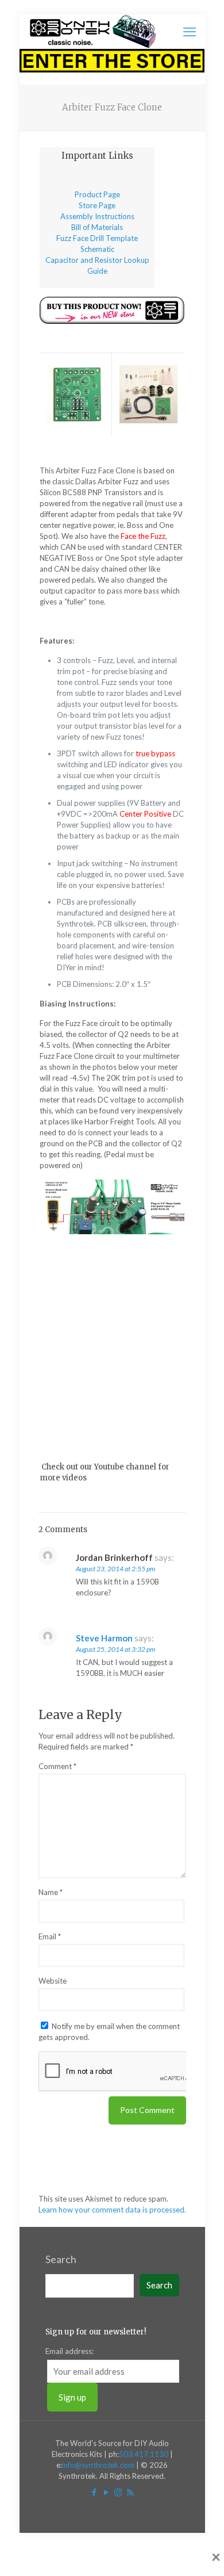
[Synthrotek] (93, 32)
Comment (57, 1766)
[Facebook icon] (94, 2492)
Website (53, 1981)
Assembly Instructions (97, 216)
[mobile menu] (190, 32)
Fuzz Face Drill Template (97, 238)
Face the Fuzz (143, 536)
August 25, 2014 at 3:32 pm (115, 1649)
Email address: (69, 2351)
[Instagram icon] (118, 2492)
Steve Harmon (104, 1638)
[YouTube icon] (106, 2492)
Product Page (97, 194)
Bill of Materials (97, 227)
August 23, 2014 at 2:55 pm (115, 1569)
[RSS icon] (130, 2492)
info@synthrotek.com (98, 2465)
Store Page (97, 205)
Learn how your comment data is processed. (112, 2210)
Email (50, 1936)
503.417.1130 (144, 2454)
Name (51, 1892)
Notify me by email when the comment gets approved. (109, 2032)
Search (61, 2259)
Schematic (97, 249)
